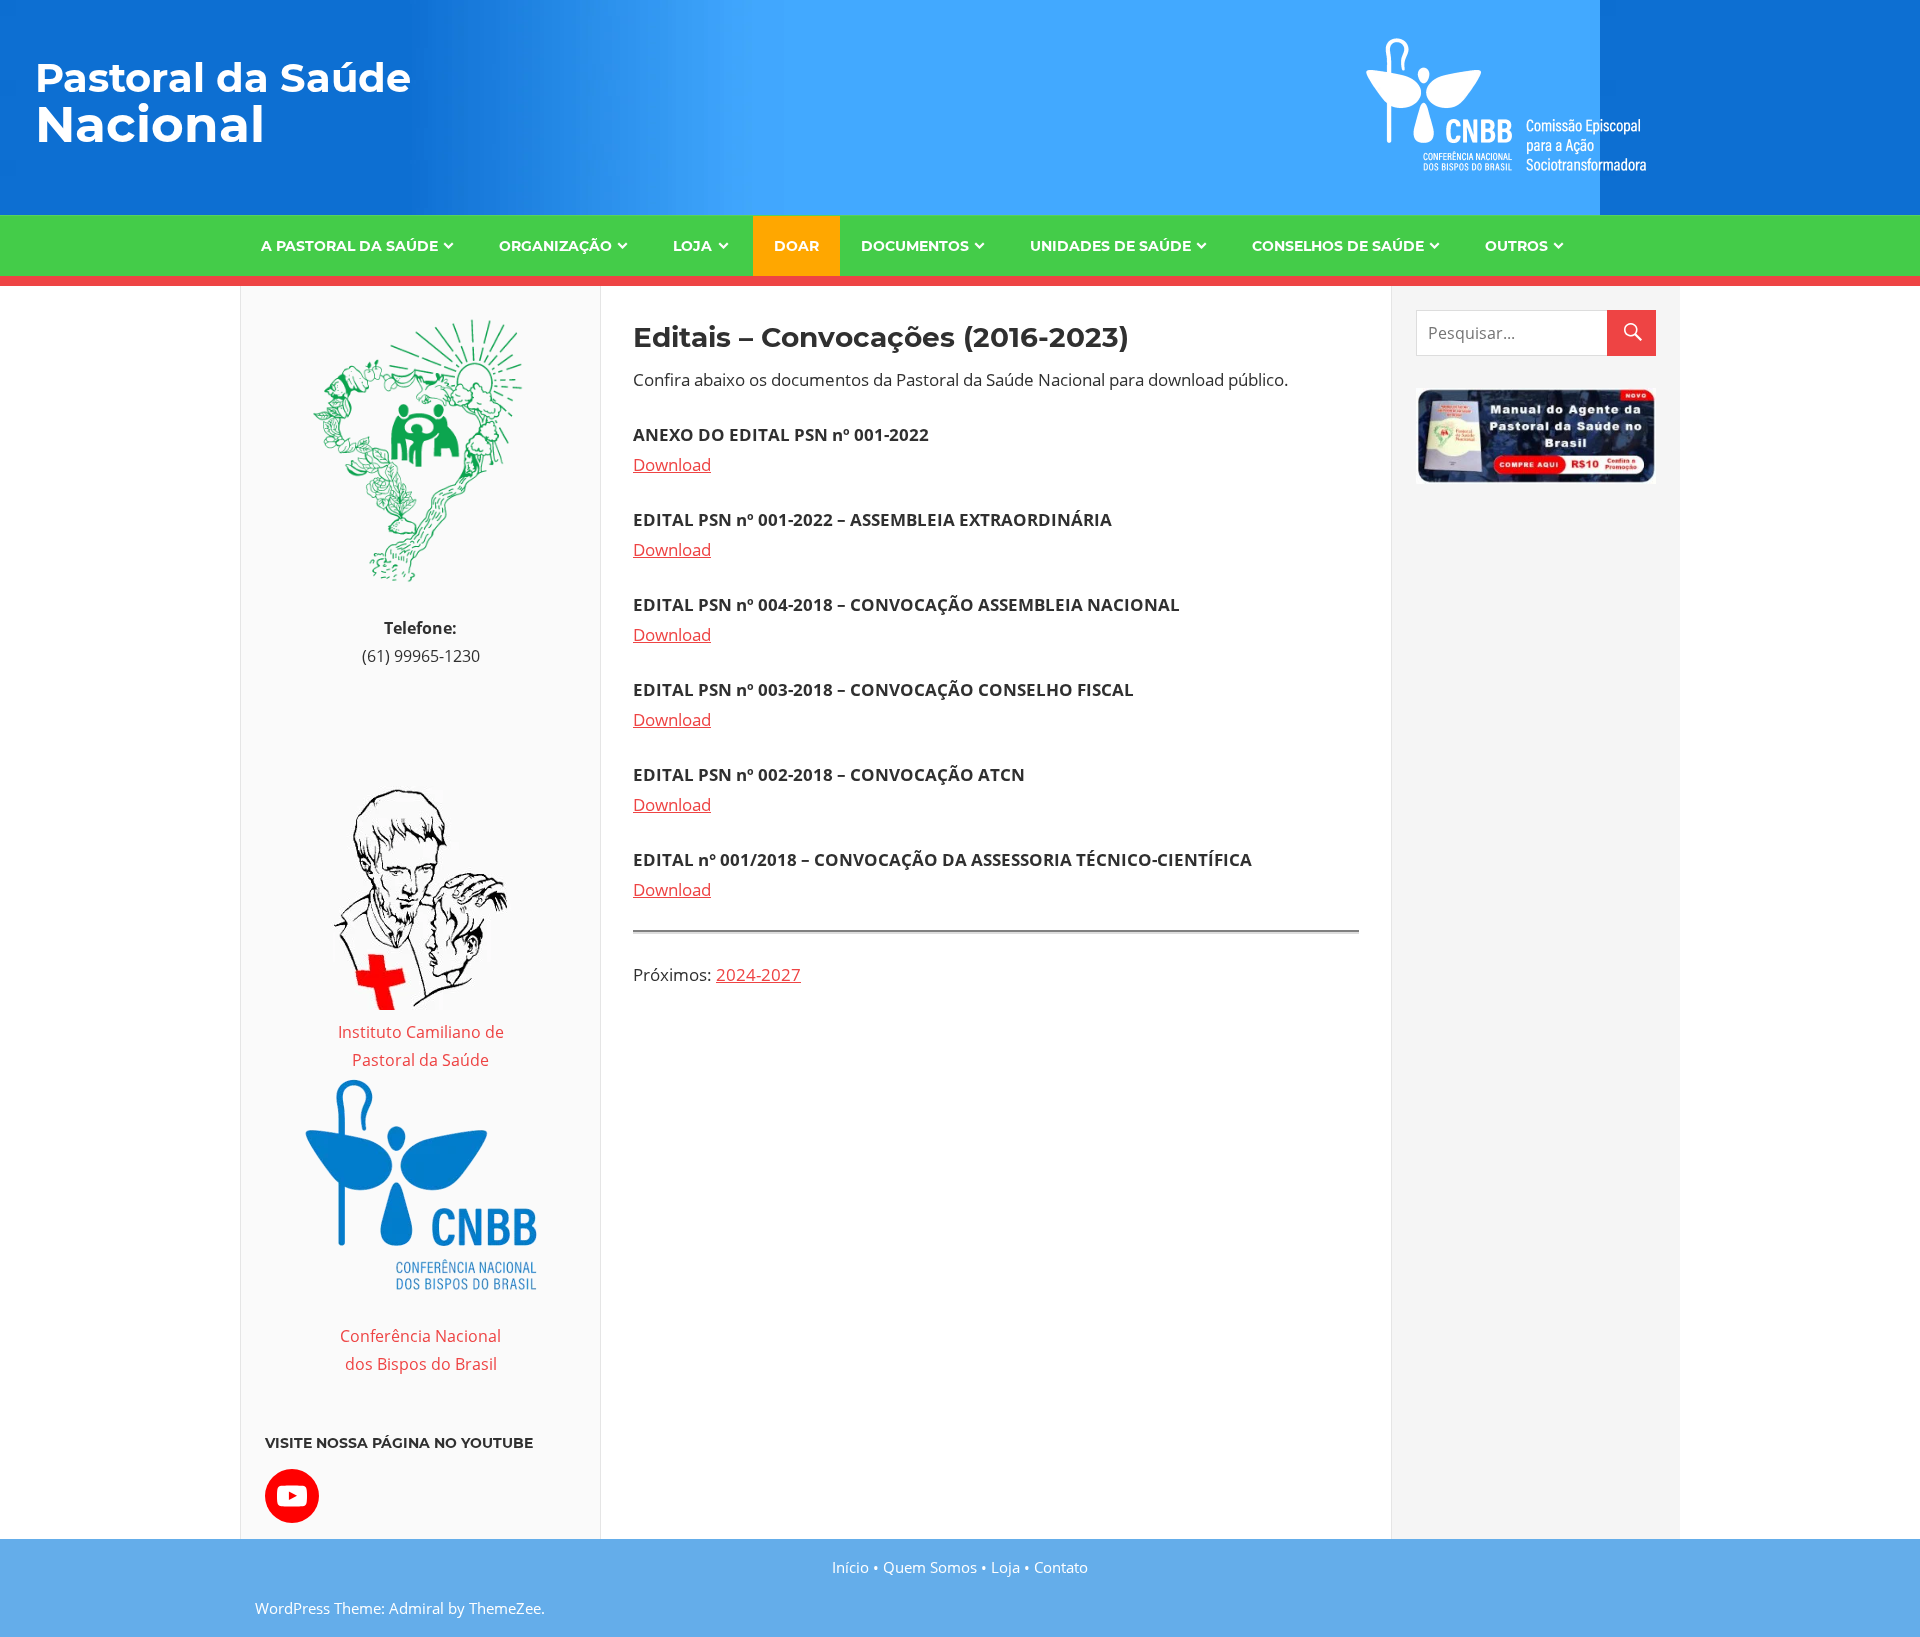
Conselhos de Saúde (1338, 246)
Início (850, 1567)
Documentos (915, 246)
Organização (555, 246)
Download (672, 464)
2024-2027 (758, 974)
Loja (692, 246)
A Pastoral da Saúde (349, 246)
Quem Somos (930, 1567)
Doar (796, 246)
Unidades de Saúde (1110, 246)
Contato (1061, 1567)
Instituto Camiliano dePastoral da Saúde (421, 1046)
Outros (1516, 246)
